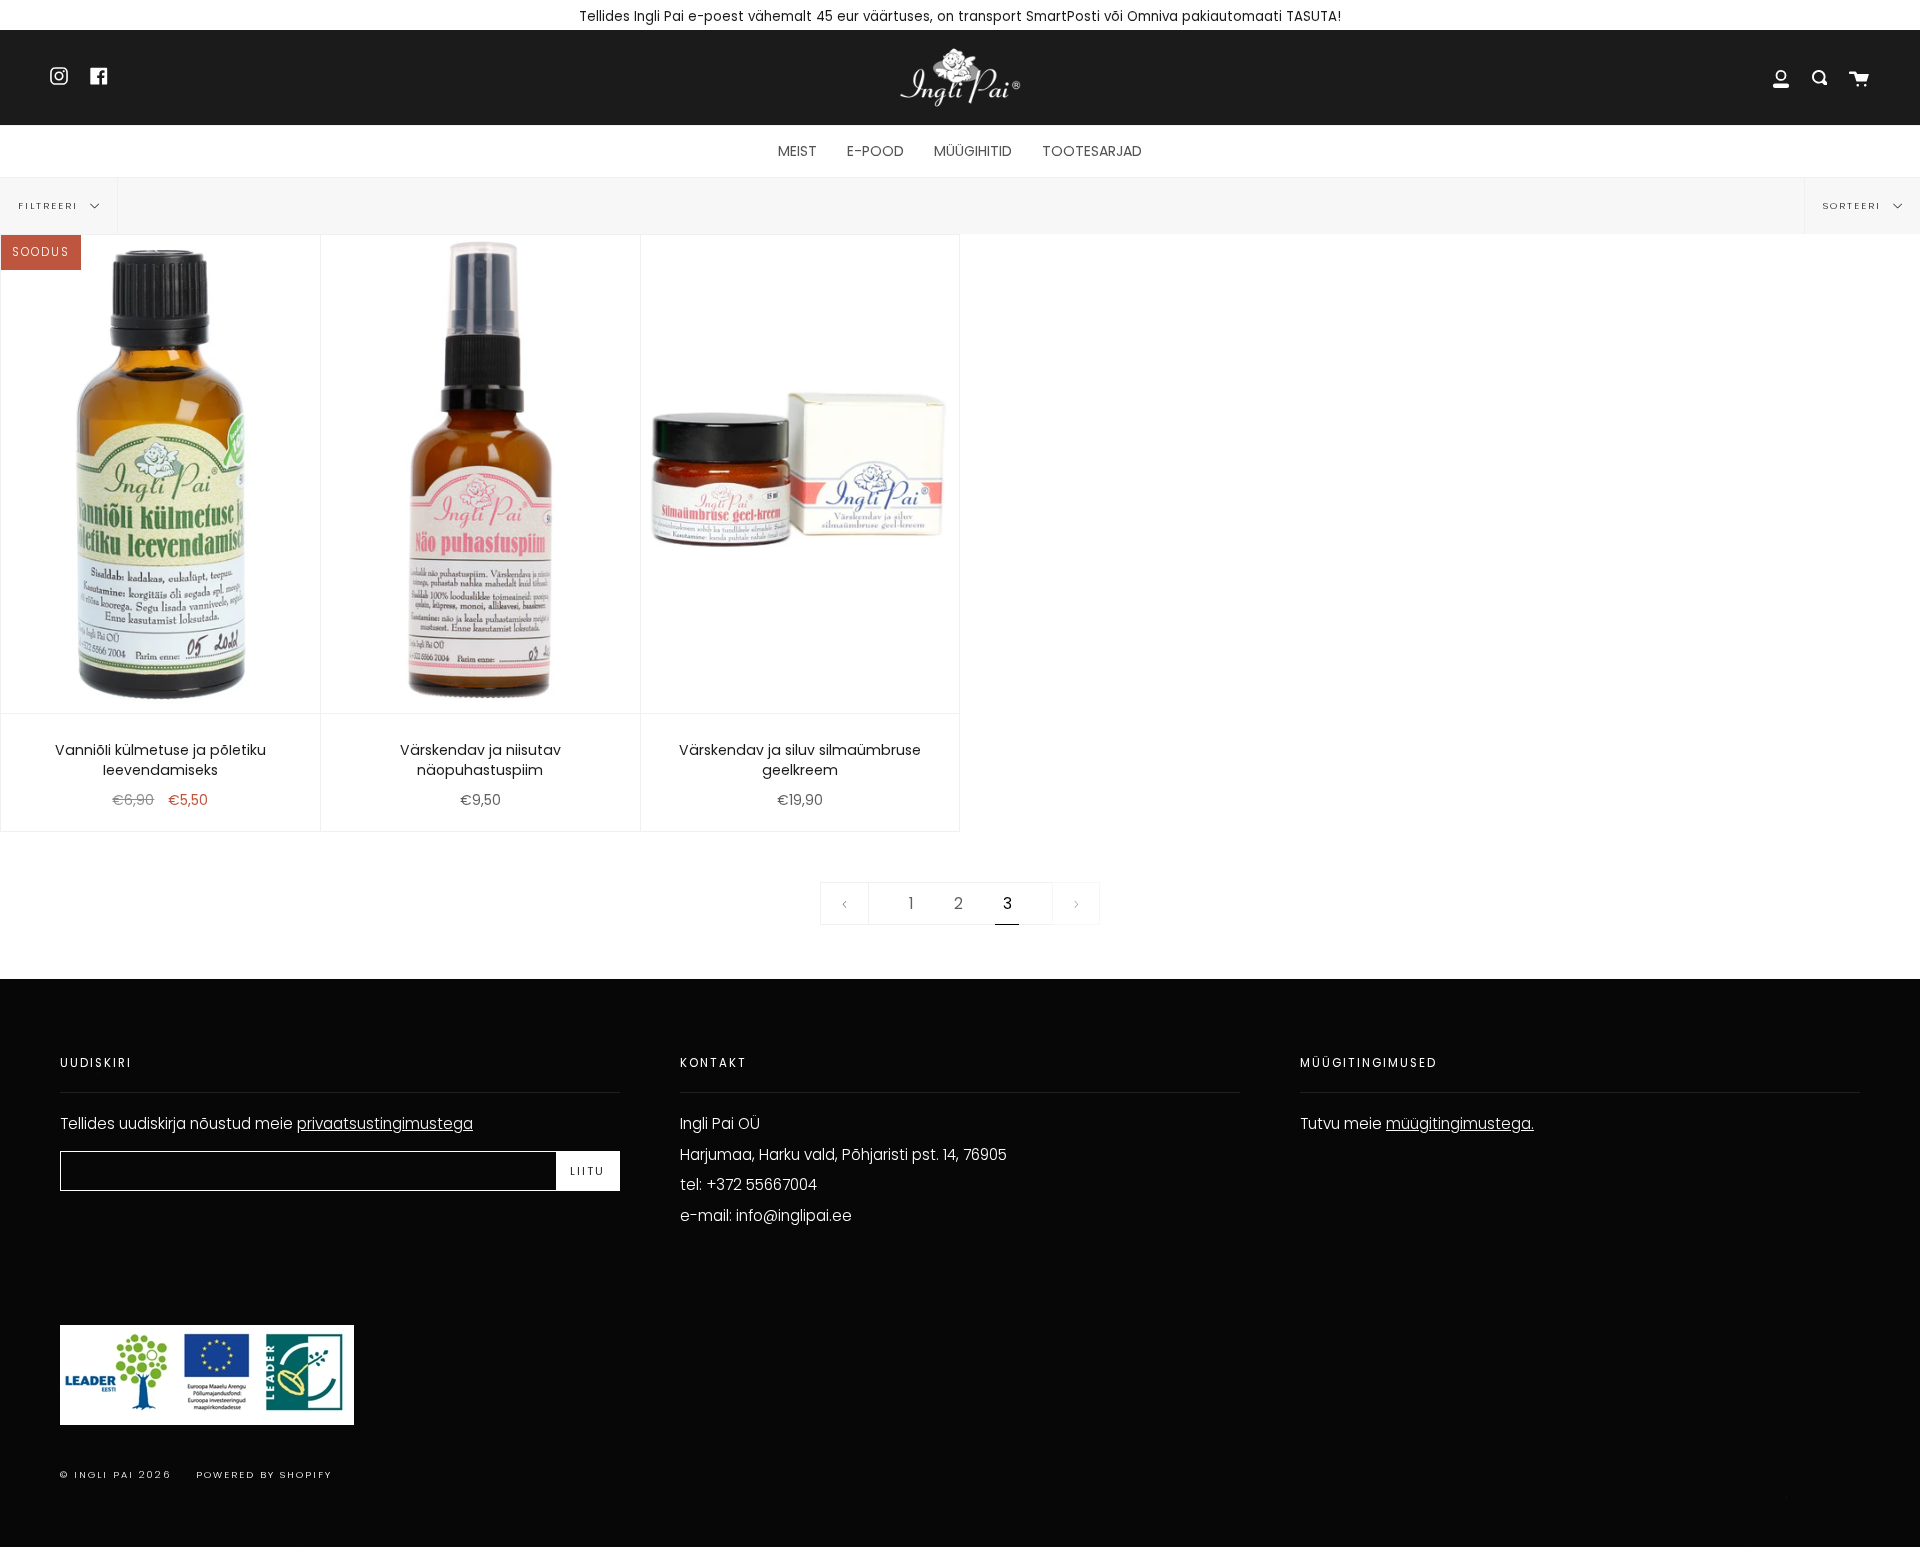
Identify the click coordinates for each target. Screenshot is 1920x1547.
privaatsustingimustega (385, 1123)
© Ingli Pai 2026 (115, 1474)
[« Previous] (844, 904)
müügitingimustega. (1460, 1123)
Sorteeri (1854, 205)
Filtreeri (50, 205)
